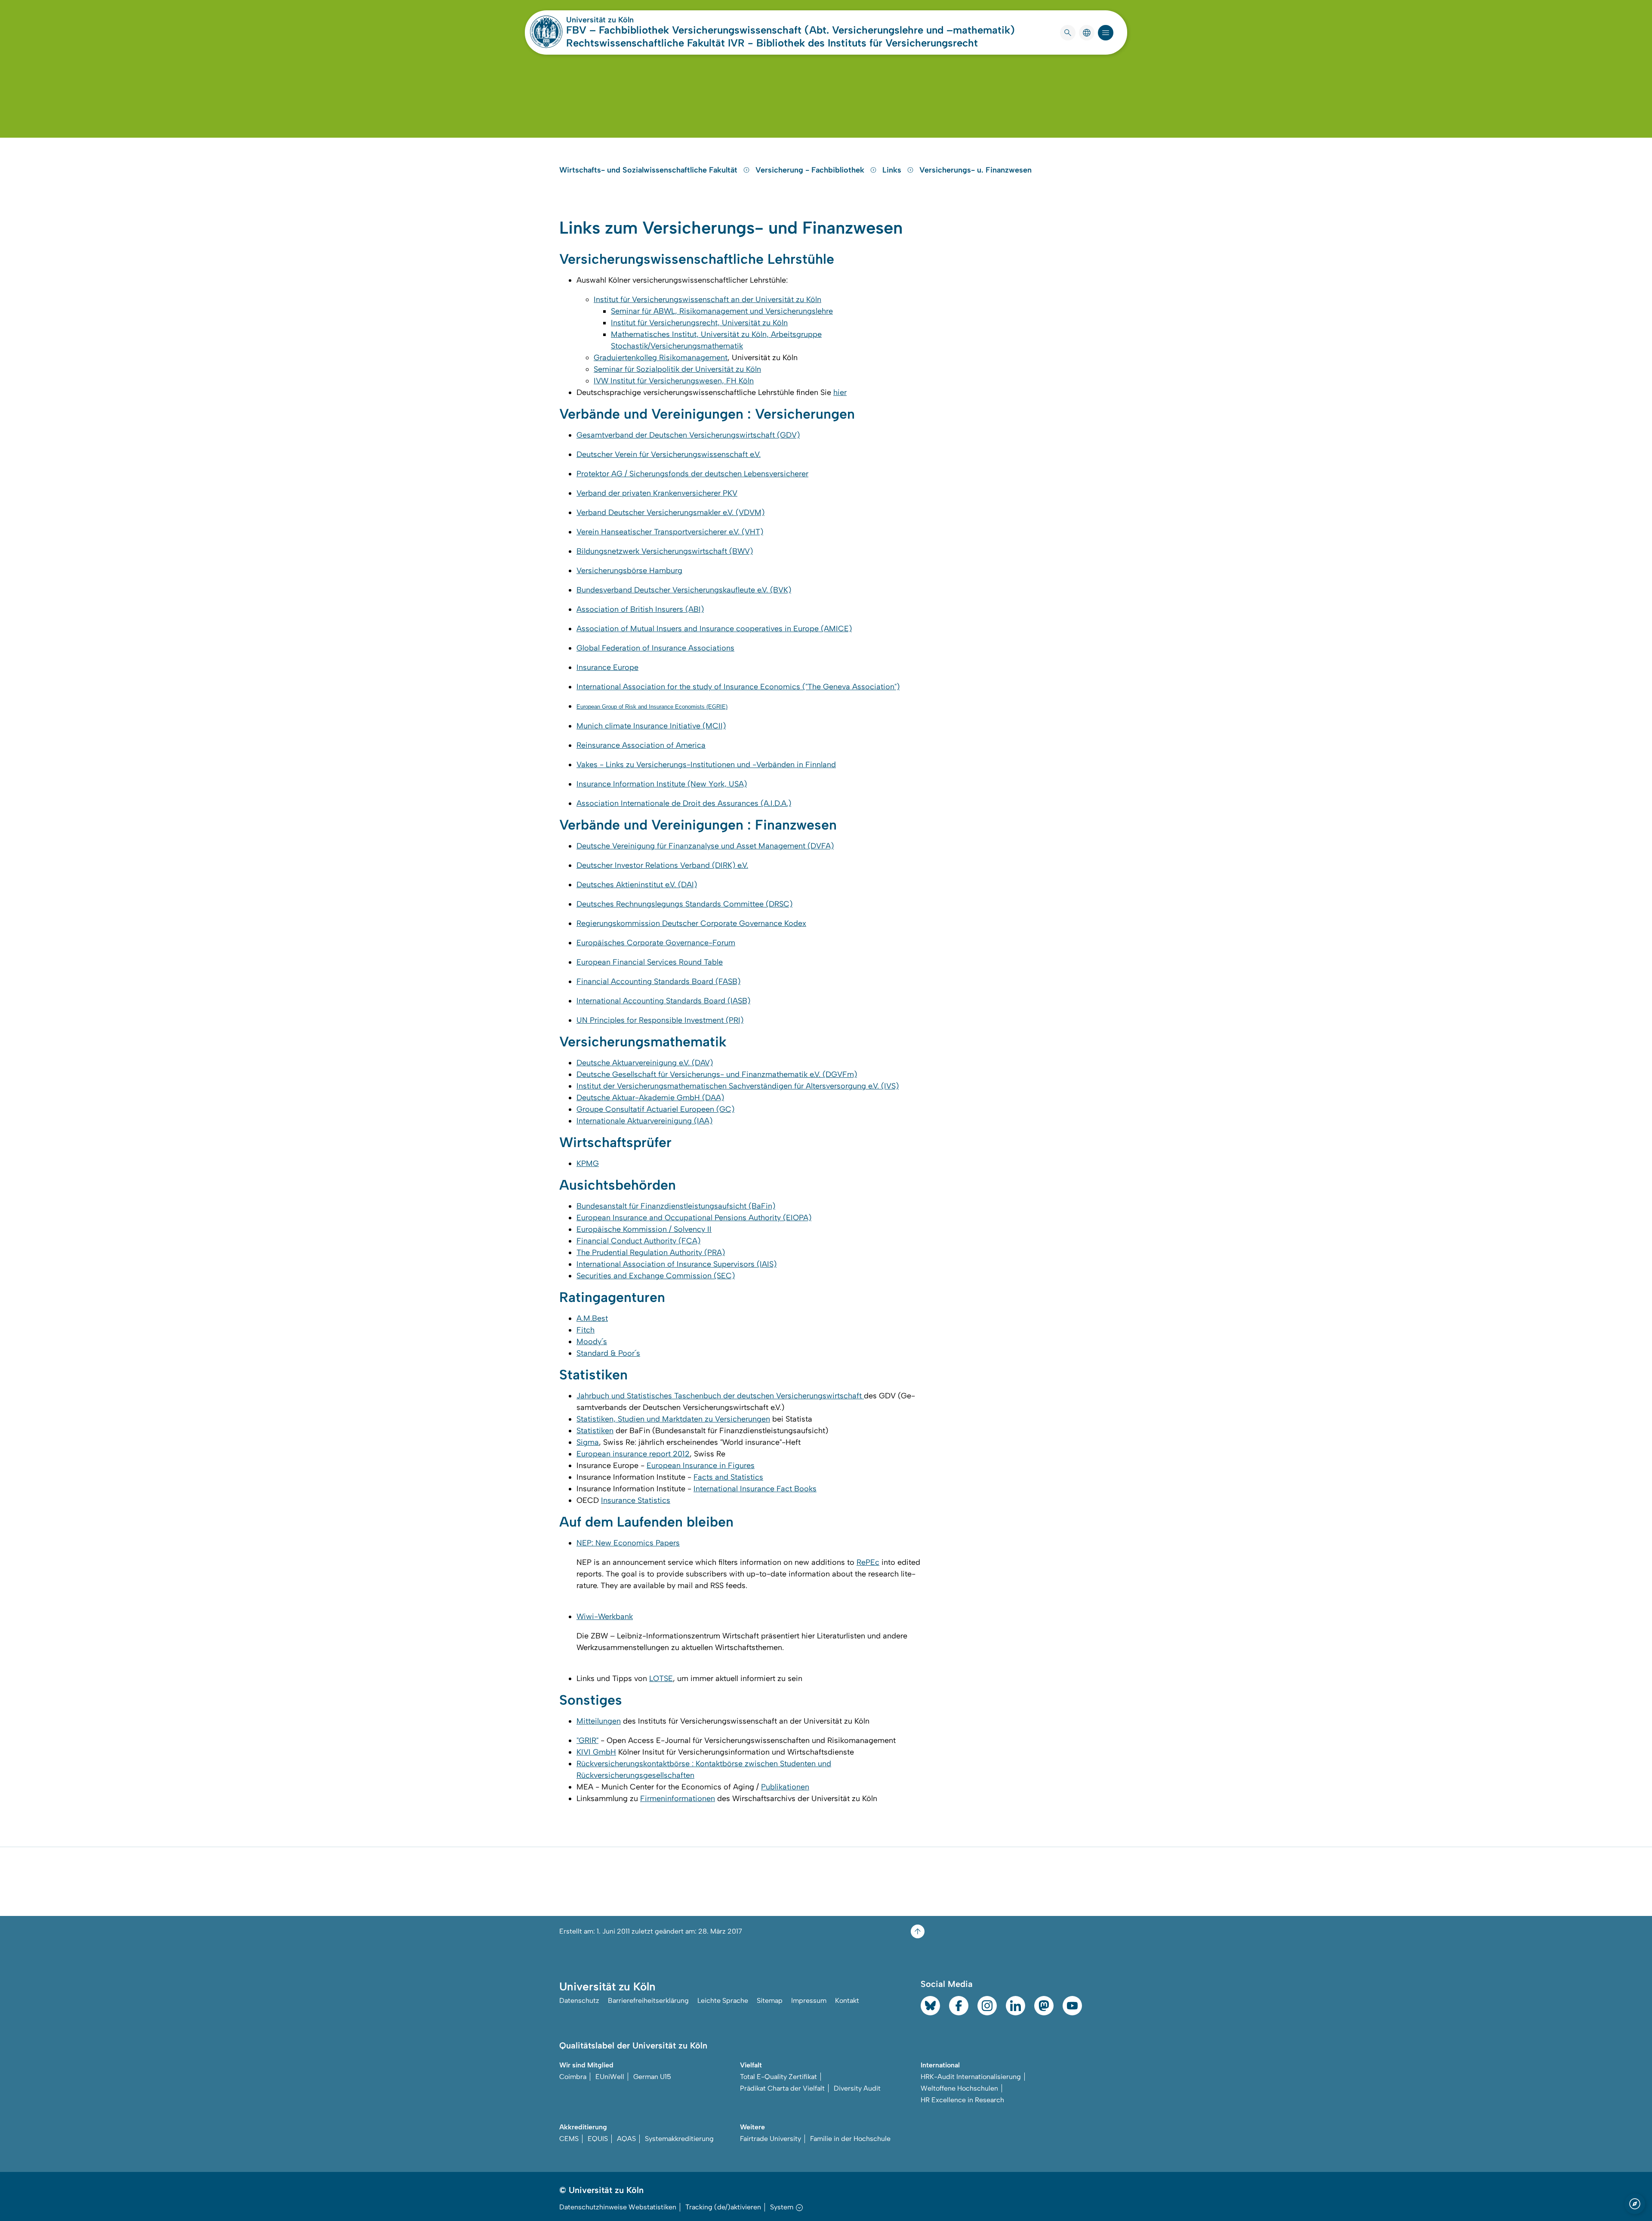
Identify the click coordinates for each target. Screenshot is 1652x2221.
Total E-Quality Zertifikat (778, 2077)
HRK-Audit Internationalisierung (971, 2077)
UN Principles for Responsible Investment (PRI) (660, 1020)
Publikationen (785, 1787)
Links (893, 170)
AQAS (626, 2139)
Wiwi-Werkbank (605, 1616)
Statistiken (595, 1431)
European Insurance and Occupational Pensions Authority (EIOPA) (694, 1218)
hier (840, 392)
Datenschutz (579, 2000)
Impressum (809, 2000)
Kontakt (847, 2000)
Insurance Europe (607, 667)
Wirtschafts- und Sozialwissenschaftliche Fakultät (649, 170)
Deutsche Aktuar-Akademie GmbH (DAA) (650, 1098)
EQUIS (598, 2139)
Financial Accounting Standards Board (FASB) (658, 981)
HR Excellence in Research (962, 2100)
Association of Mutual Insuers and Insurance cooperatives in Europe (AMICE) (714, 629)
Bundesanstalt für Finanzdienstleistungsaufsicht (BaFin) (676, 1206)
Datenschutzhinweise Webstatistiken (618, 2207)
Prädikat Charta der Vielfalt (782, 2088)
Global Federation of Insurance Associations (655, 648)
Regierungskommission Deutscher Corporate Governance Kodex (691, 923)
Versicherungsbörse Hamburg (629, 571)
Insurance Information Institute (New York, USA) (662, 784)
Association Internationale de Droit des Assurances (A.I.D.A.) (684, 803)
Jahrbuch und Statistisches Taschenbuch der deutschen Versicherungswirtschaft (720, 1396)
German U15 (652, 2077)
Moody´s (592, 1342)
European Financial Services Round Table (650, 962)
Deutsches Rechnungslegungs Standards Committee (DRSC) (684, 904)
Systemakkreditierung (679, 2139)
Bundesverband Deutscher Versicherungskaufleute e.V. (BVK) (684, 590)
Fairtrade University (771, 2139)
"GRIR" (587, 1740)
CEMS (569, 2139)
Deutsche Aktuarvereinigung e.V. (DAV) (645, 1063)
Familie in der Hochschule (850, 2139)
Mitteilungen (599, 1721)
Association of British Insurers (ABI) (640, 609)
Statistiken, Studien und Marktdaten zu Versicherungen (673, 1419)
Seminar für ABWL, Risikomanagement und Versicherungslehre (722, 311)
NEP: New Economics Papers (628, 1543)
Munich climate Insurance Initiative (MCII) (651, 726)
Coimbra (573, 2077)
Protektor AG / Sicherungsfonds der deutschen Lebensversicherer (692, 474)
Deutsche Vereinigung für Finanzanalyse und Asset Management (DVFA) (705, 846)
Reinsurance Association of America (641, 745)
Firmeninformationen (678, 1798)
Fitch (586, 1330)
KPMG (588, 1163)
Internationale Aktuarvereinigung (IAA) (644, 1121)
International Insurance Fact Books (755, 1489)
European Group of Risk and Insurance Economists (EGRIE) (652, 707)
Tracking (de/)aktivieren (723, 2207)
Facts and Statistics (728, 1477)
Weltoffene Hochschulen (959, 2088)
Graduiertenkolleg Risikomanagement (661, 358)
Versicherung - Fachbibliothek (811, 170)
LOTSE (661, 1678)
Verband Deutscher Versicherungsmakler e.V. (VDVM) (670, 512)
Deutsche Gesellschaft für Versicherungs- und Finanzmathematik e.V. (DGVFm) (717, 1074)
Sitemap (770, 2000)
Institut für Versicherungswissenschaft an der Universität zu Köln (707, 299)
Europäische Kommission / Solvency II (644, 1229)
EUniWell (610, 2077)
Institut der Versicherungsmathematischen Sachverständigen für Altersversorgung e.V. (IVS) (738, 1086)
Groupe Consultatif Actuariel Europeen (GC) (655, 1109)
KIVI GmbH (596, 1752)
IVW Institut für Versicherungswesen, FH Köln (674, 381)
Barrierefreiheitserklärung (648, 2000)
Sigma (588, 1442)
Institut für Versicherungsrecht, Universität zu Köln (699, 323)
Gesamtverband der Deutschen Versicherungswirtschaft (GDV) (688, 435)
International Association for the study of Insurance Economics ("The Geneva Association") (738, 687)
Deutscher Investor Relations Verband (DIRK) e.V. (662, 865)
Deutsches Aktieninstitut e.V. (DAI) (637, 885)
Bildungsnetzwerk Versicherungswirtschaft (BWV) (665, 551)
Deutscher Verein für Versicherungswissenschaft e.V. (669, 454)
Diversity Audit (857, 2088)
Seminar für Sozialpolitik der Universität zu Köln (677, 369)
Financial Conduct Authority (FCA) (638, 1241)
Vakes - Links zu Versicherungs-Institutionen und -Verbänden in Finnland (706, 765)
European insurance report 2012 (633, 1454)
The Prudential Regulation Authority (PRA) (651, 1252)
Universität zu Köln (626, 20)
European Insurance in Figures (701, 1465)
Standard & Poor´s (608, 1353)
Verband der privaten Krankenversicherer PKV (657, 493)
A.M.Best (592, 1318)
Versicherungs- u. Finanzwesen (975, 170)
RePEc (868, 1562)
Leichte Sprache (723, 2000)
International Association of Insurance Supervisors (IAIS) (677, 1264)
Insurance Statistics (636, 1500)
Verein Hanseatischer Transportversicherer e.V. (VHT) (670, 532)
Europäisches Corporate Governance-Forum (656, 943)
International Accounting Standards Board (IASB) (663, 1001)
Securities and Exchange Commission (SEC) (656, 1276)
